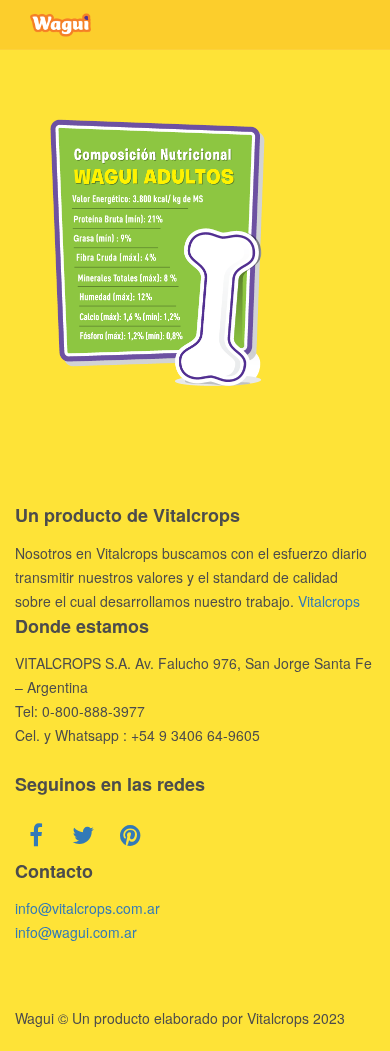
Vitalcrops (329, 601)
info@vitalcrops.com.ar (87, 908)
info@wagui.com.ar (76, 932)
